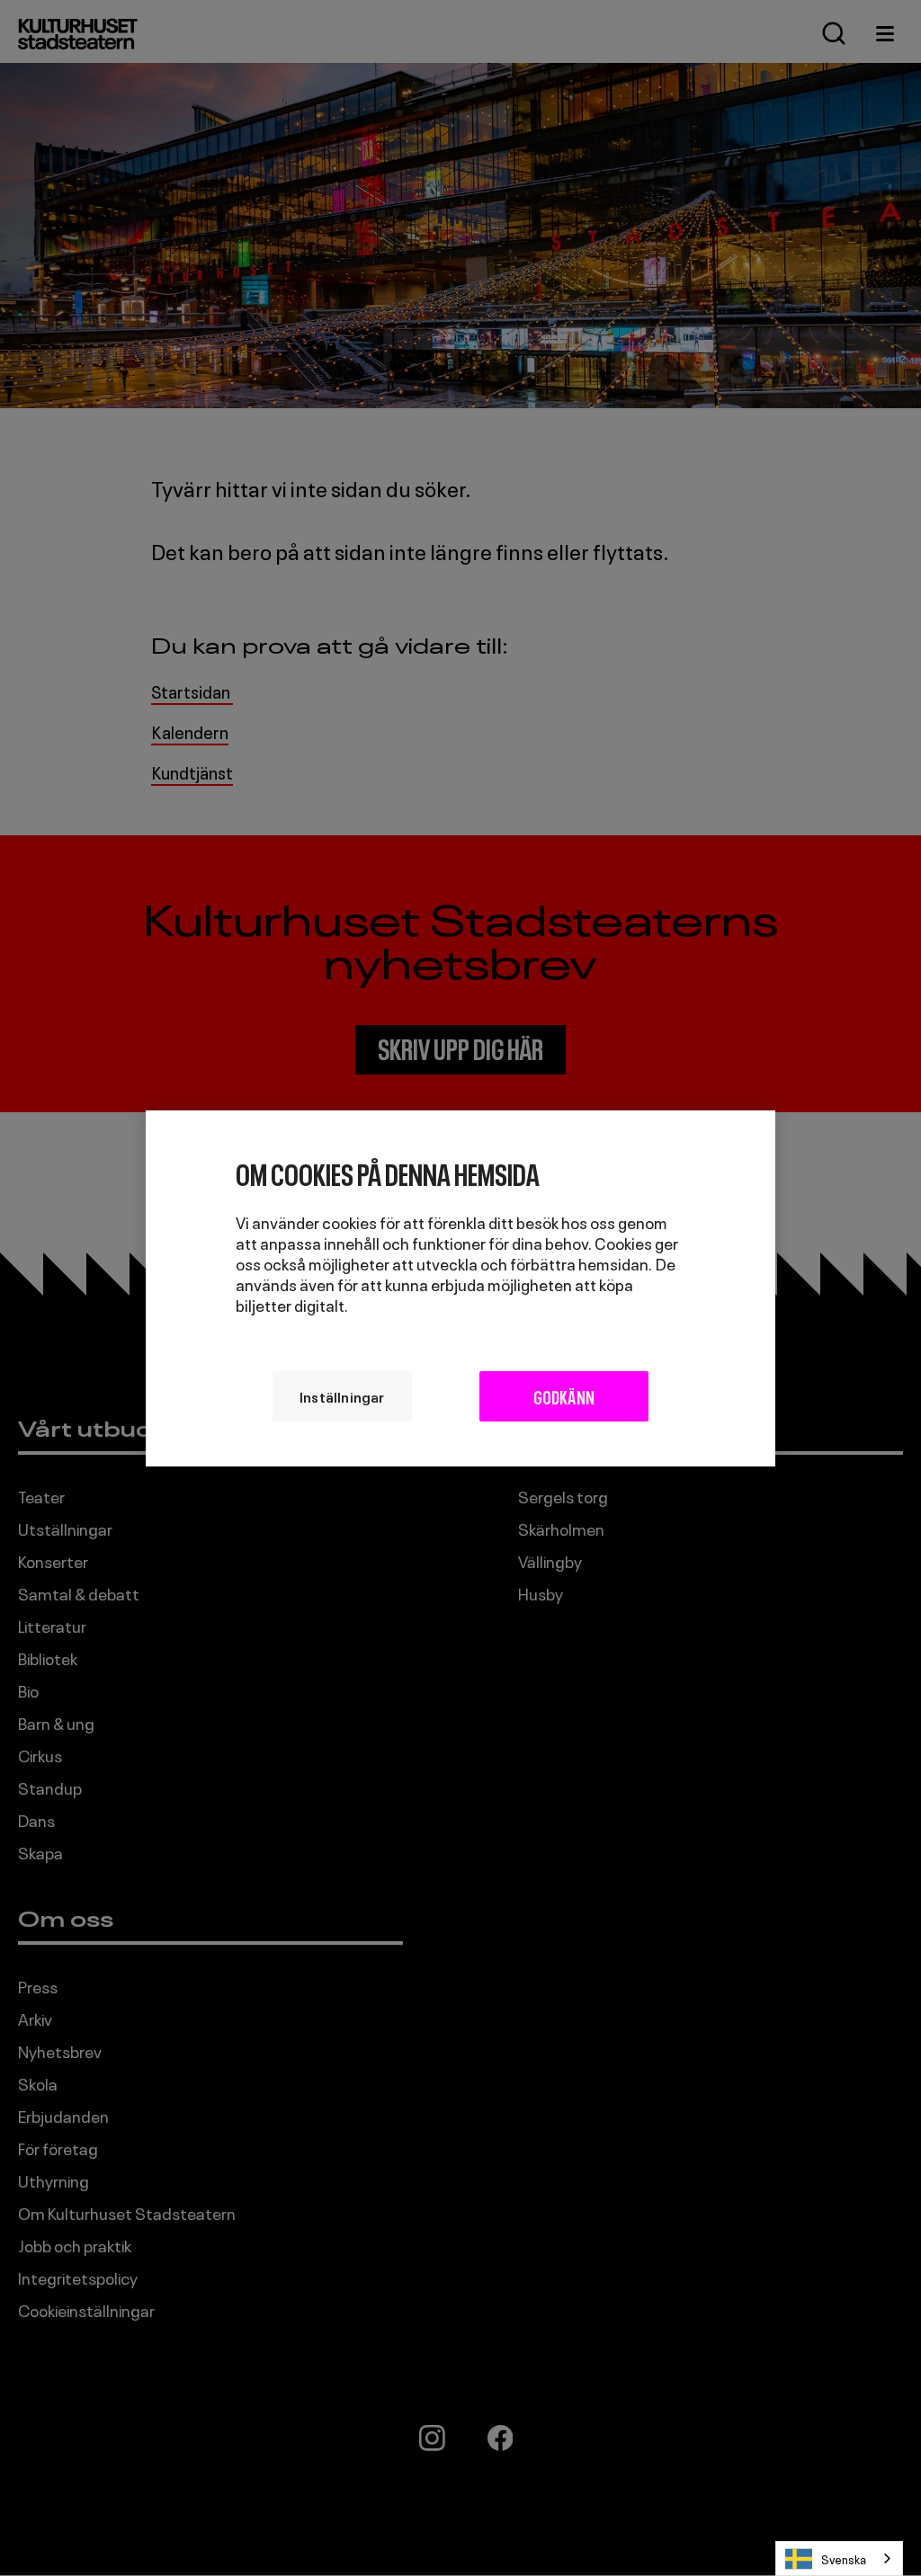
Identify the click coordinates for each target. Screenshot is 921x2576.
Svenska (844, 2558)
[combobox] (839, 2558)
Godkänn (564, 1395)
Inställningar (342, 1395)
